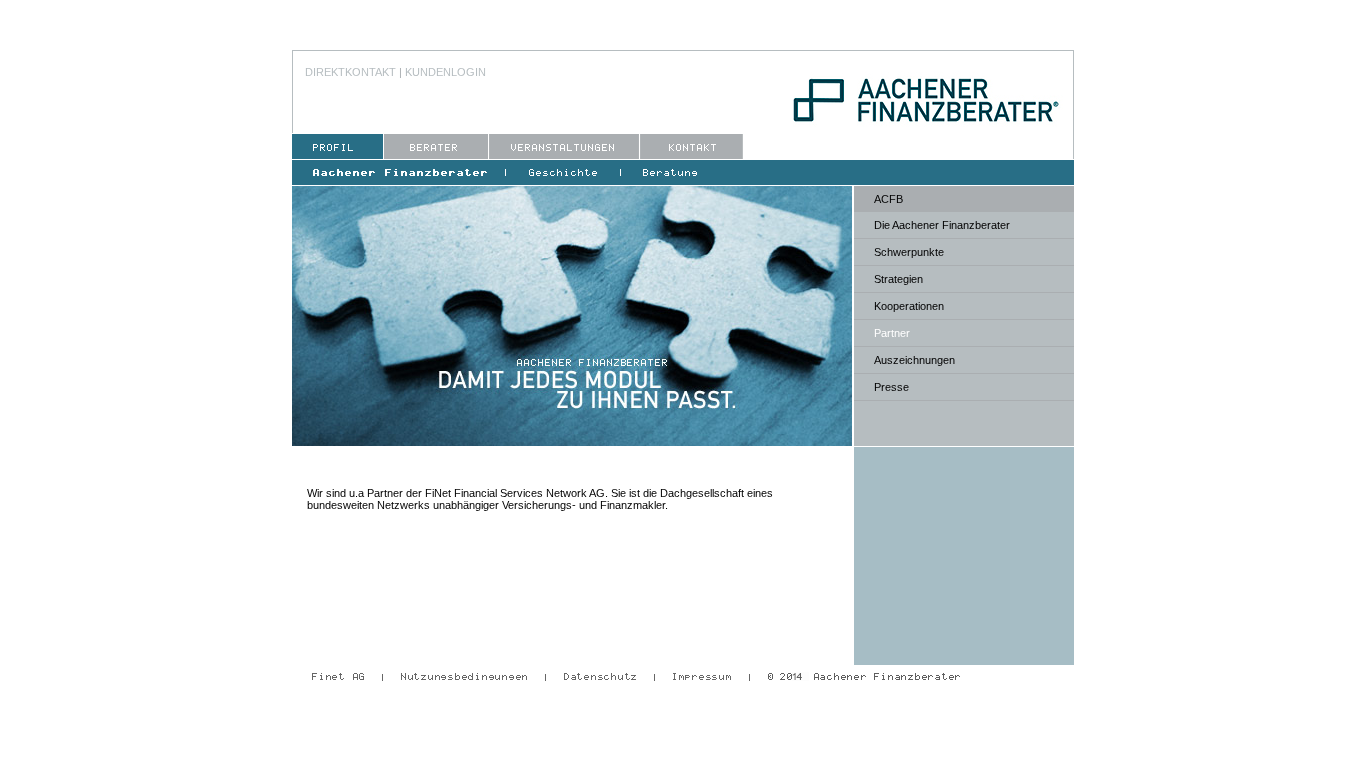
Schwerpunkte (909, 252)
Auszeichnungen (914, 360)
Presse (891, 387)
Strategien (898, 279)
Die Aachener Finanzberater (942, 225)
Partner (892, 333)
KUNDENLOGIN (445, 72)
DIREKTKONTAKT (350, 72)
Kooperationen (909, 306)
